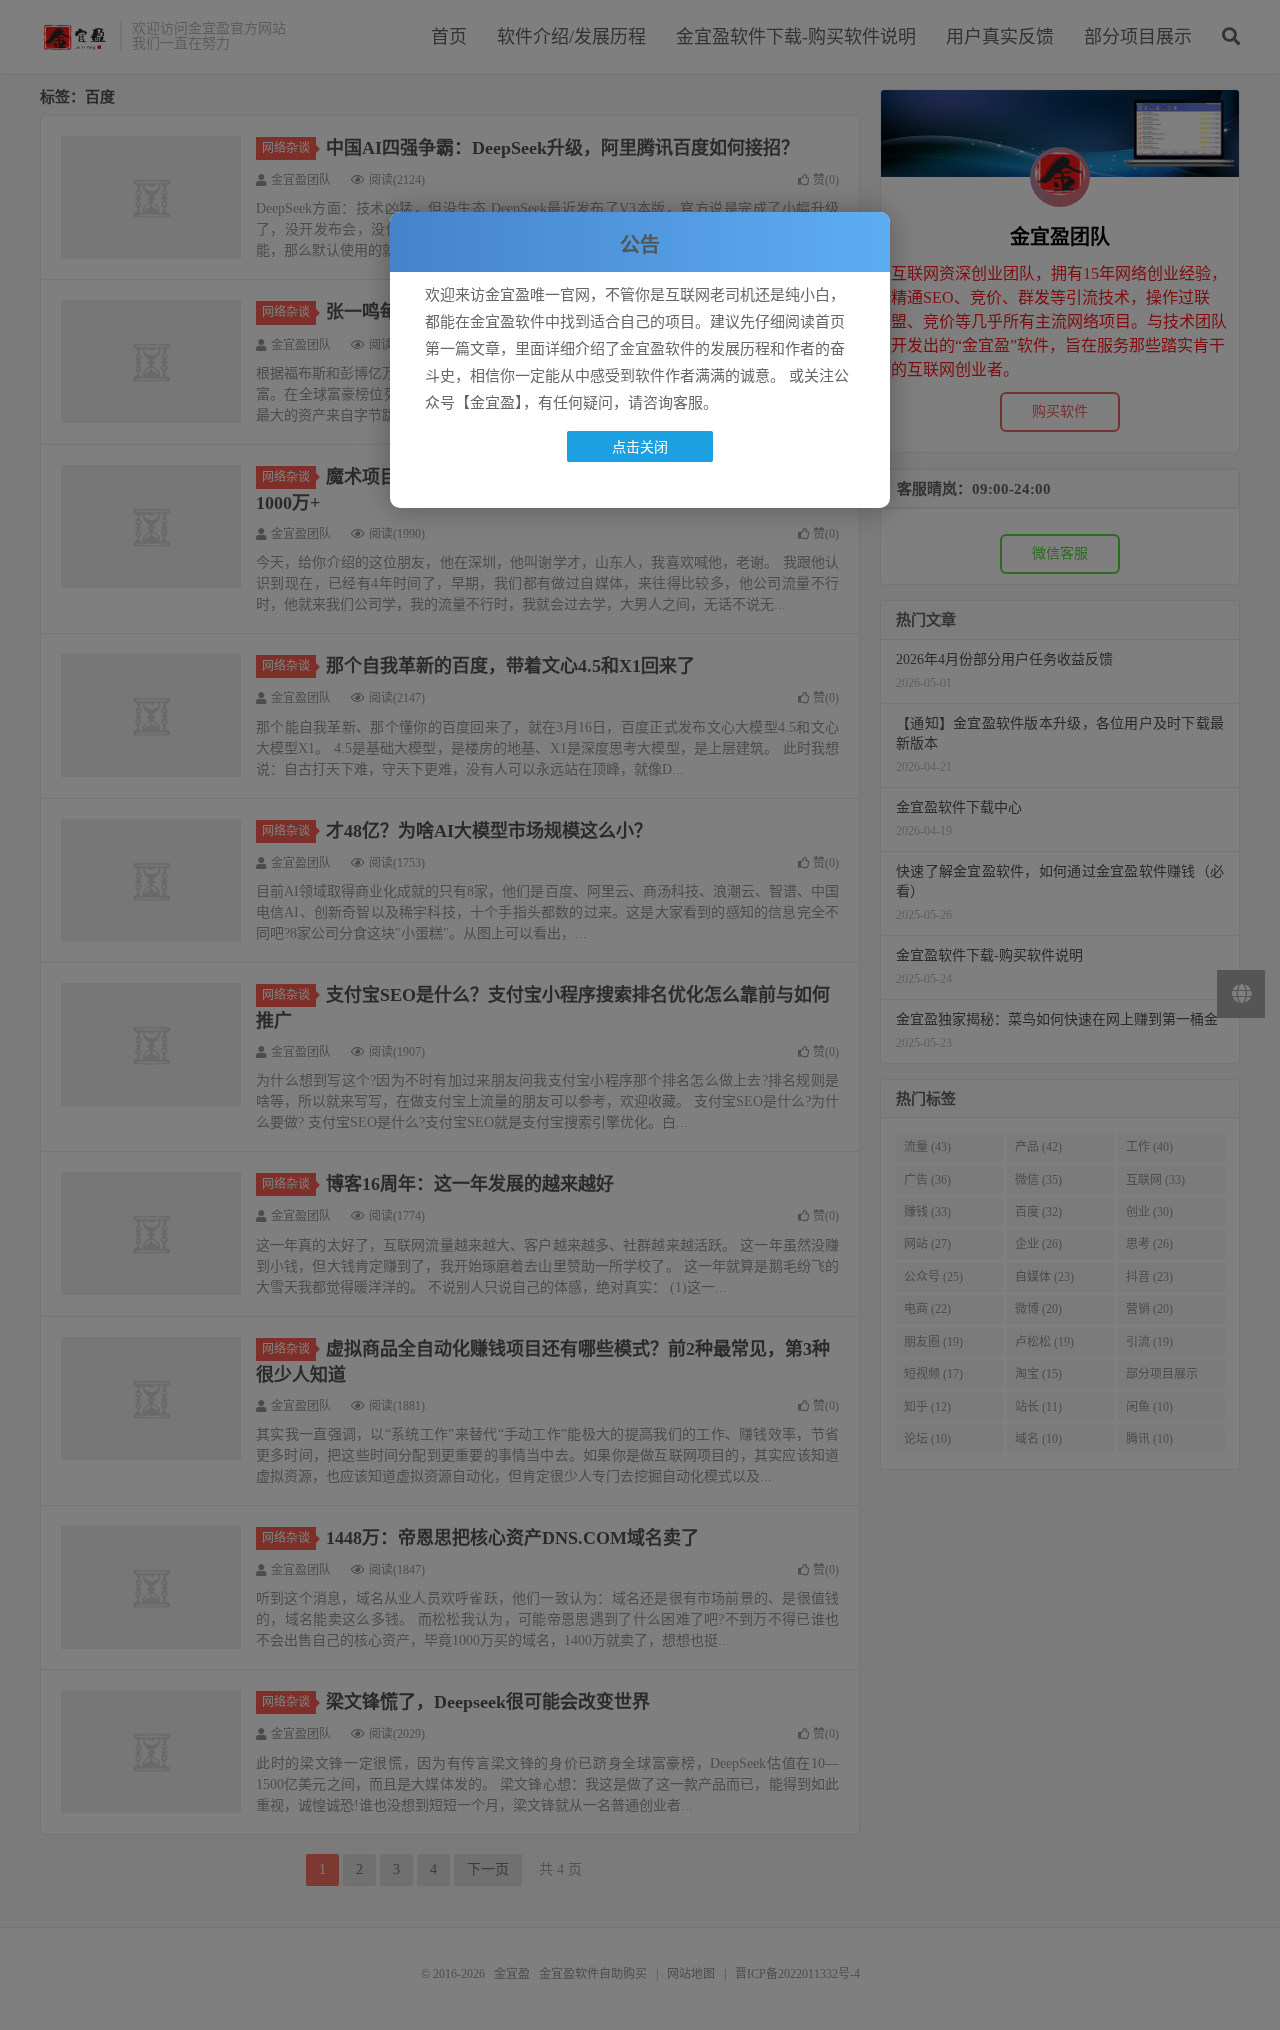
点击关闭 (640, 446)
